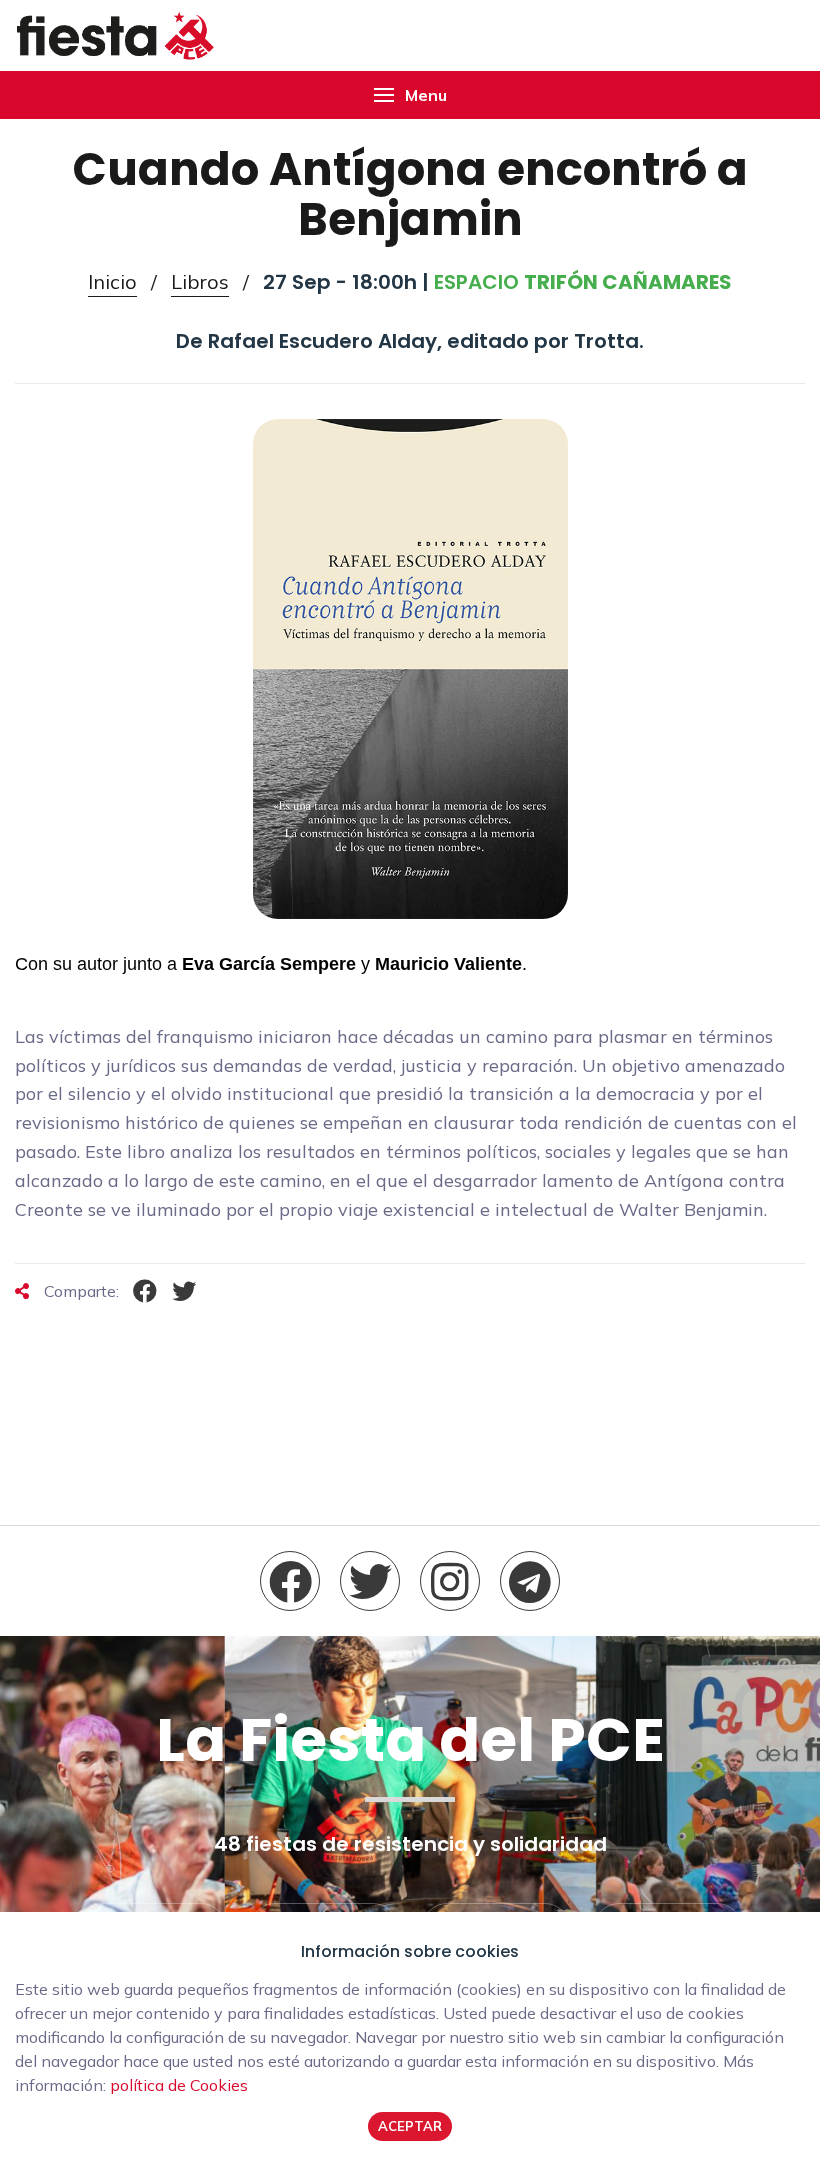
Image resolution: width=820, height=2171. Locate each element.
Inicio (112, 281)
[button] (410, 95)
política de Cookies (179, 2085)
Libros (200, 281)
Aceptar (410, 2126)
